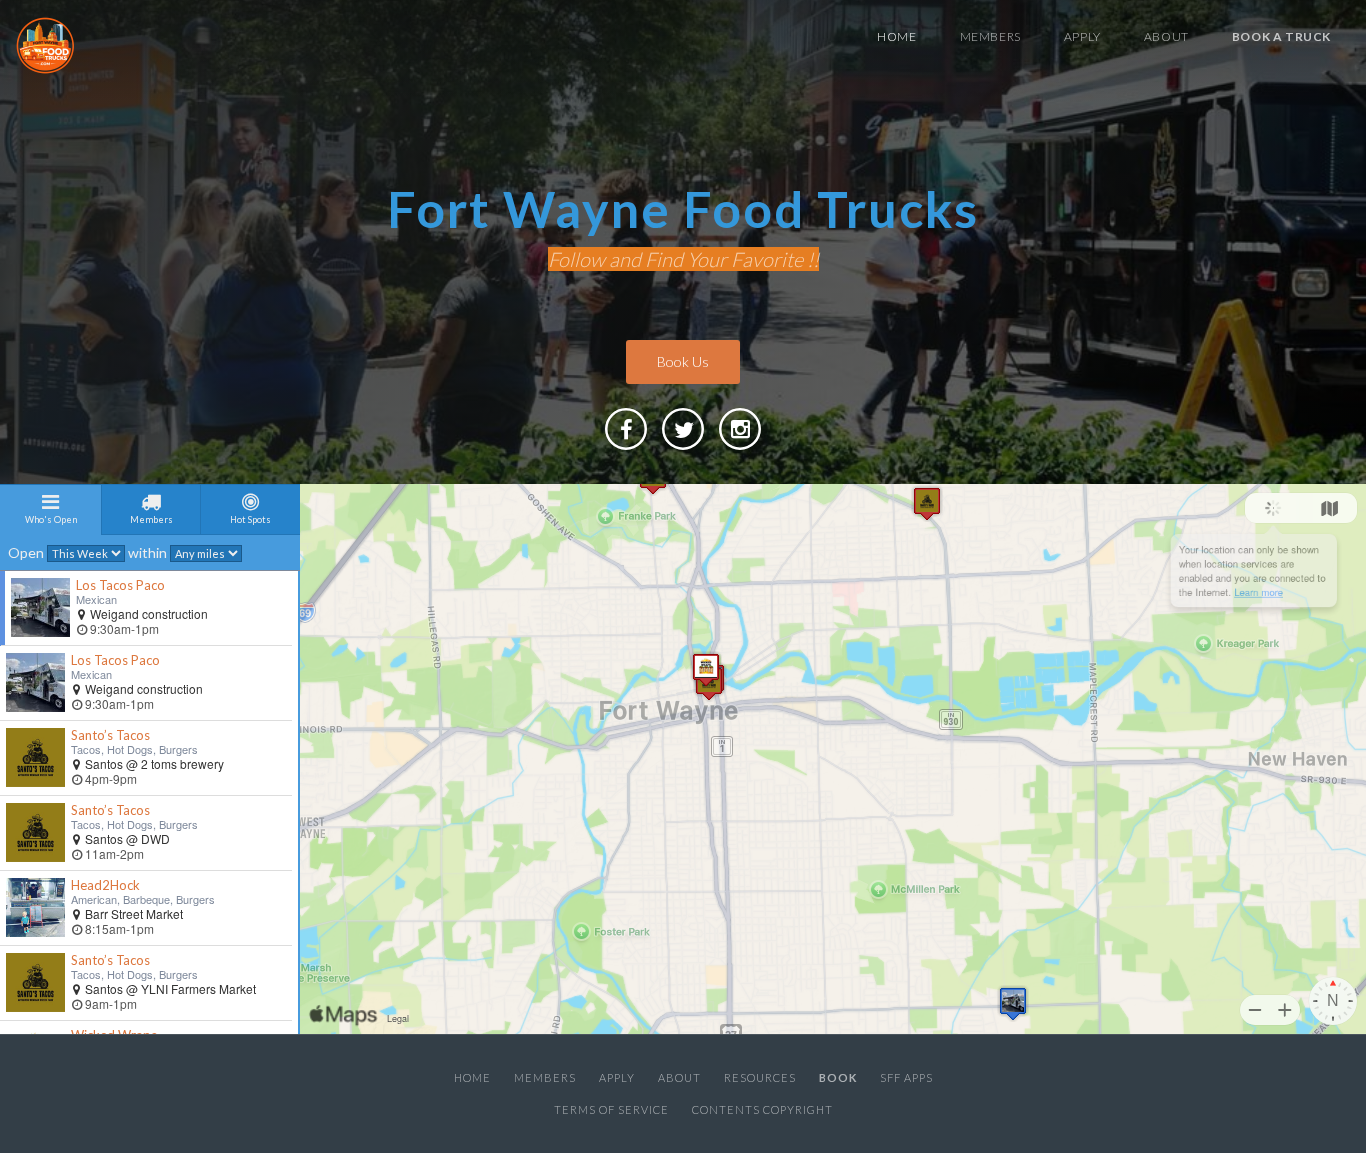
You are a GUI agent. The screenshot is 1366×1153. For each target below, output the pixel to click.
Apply (1082, 36)
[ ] (740, 448)
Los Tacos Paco (120, 585)
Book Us (683, 361)
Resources (760, 1077)
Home (896, 36)
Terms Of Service (611, 1109)
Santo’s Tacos (110, 735)
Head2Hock (105, 885)
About (1166, 36)
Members (990, 36)
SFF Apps (906, 1077)
